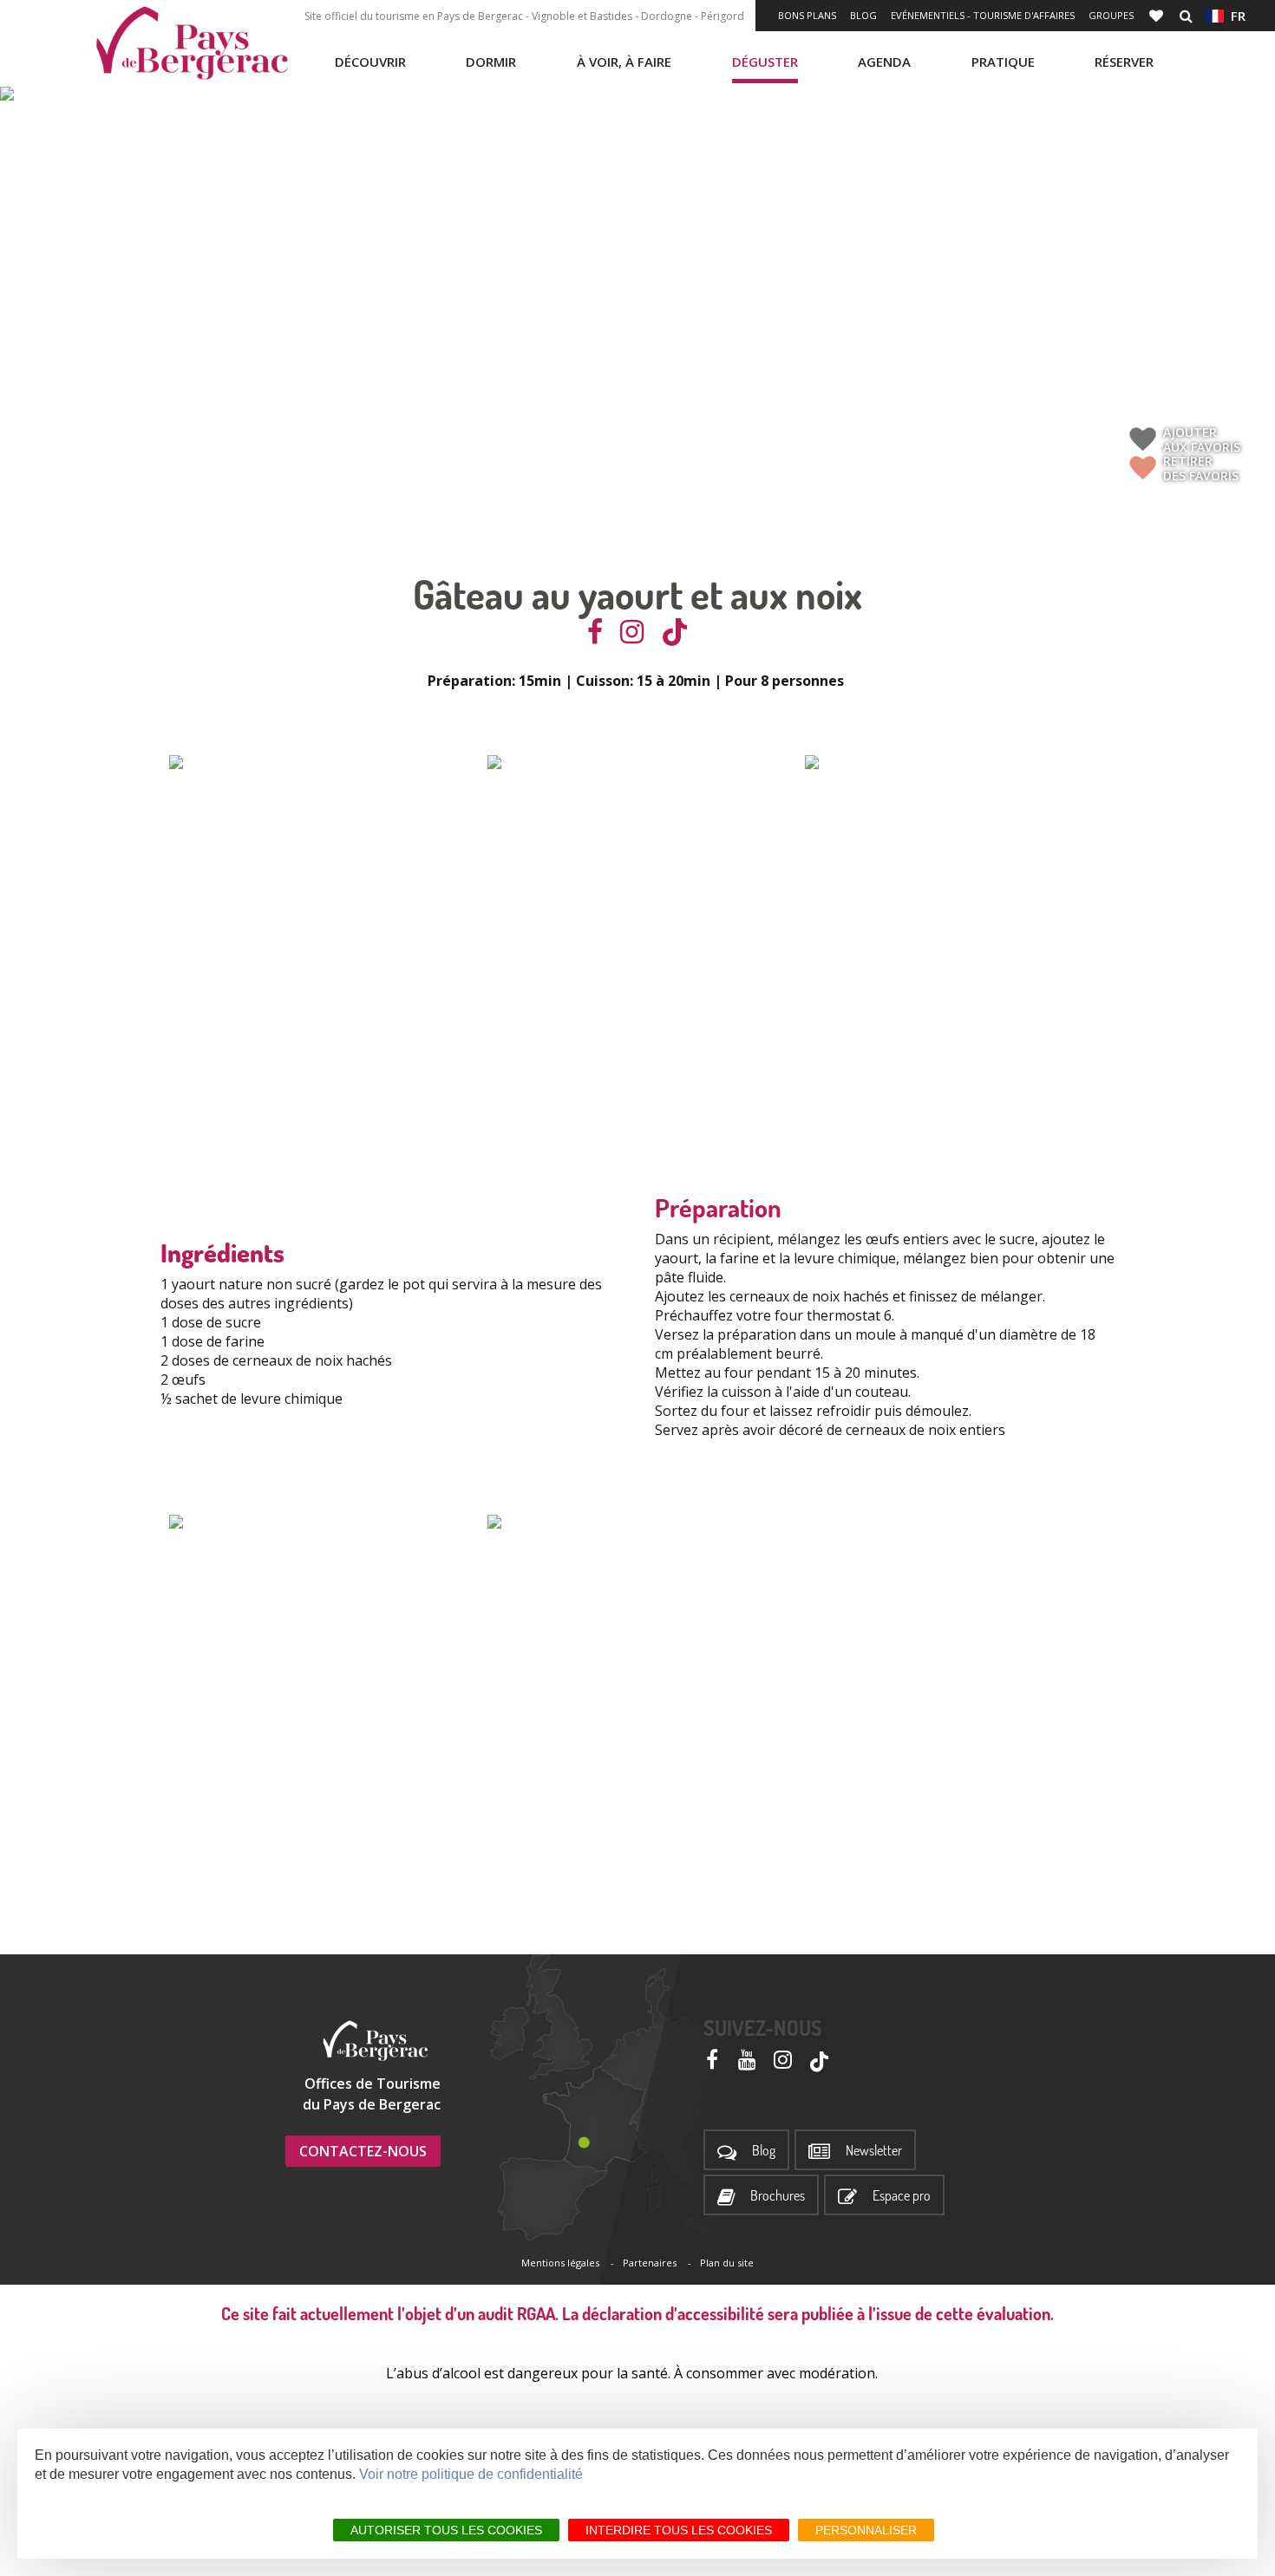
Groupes (1111, 15)
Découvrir (370, 62)
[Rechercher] (1186, 16)
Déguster (765, 62)
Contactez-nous (363, 2151)
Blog (863, 15)
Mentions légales (560, 2263)
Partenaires (650, 2263)
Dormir (491, 62)
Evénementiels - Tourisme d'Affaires (983, 15)
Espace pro (902, 2196)
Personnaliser (866, 2530)
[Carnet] (1158, 16)
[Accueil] (192, 43)
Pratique (1003, 62)
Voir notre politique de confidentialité (471, 2474)
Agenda (884, 62)
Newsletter (874, 2151)
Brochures (778, 2196)
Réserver (1124, 62)
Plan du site (727, 2263)
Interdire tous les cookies (679, 2530)
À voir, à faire (624, 62)
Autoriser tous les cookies (446, 2530)
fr (1235, 16)
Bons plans (807, 15)
